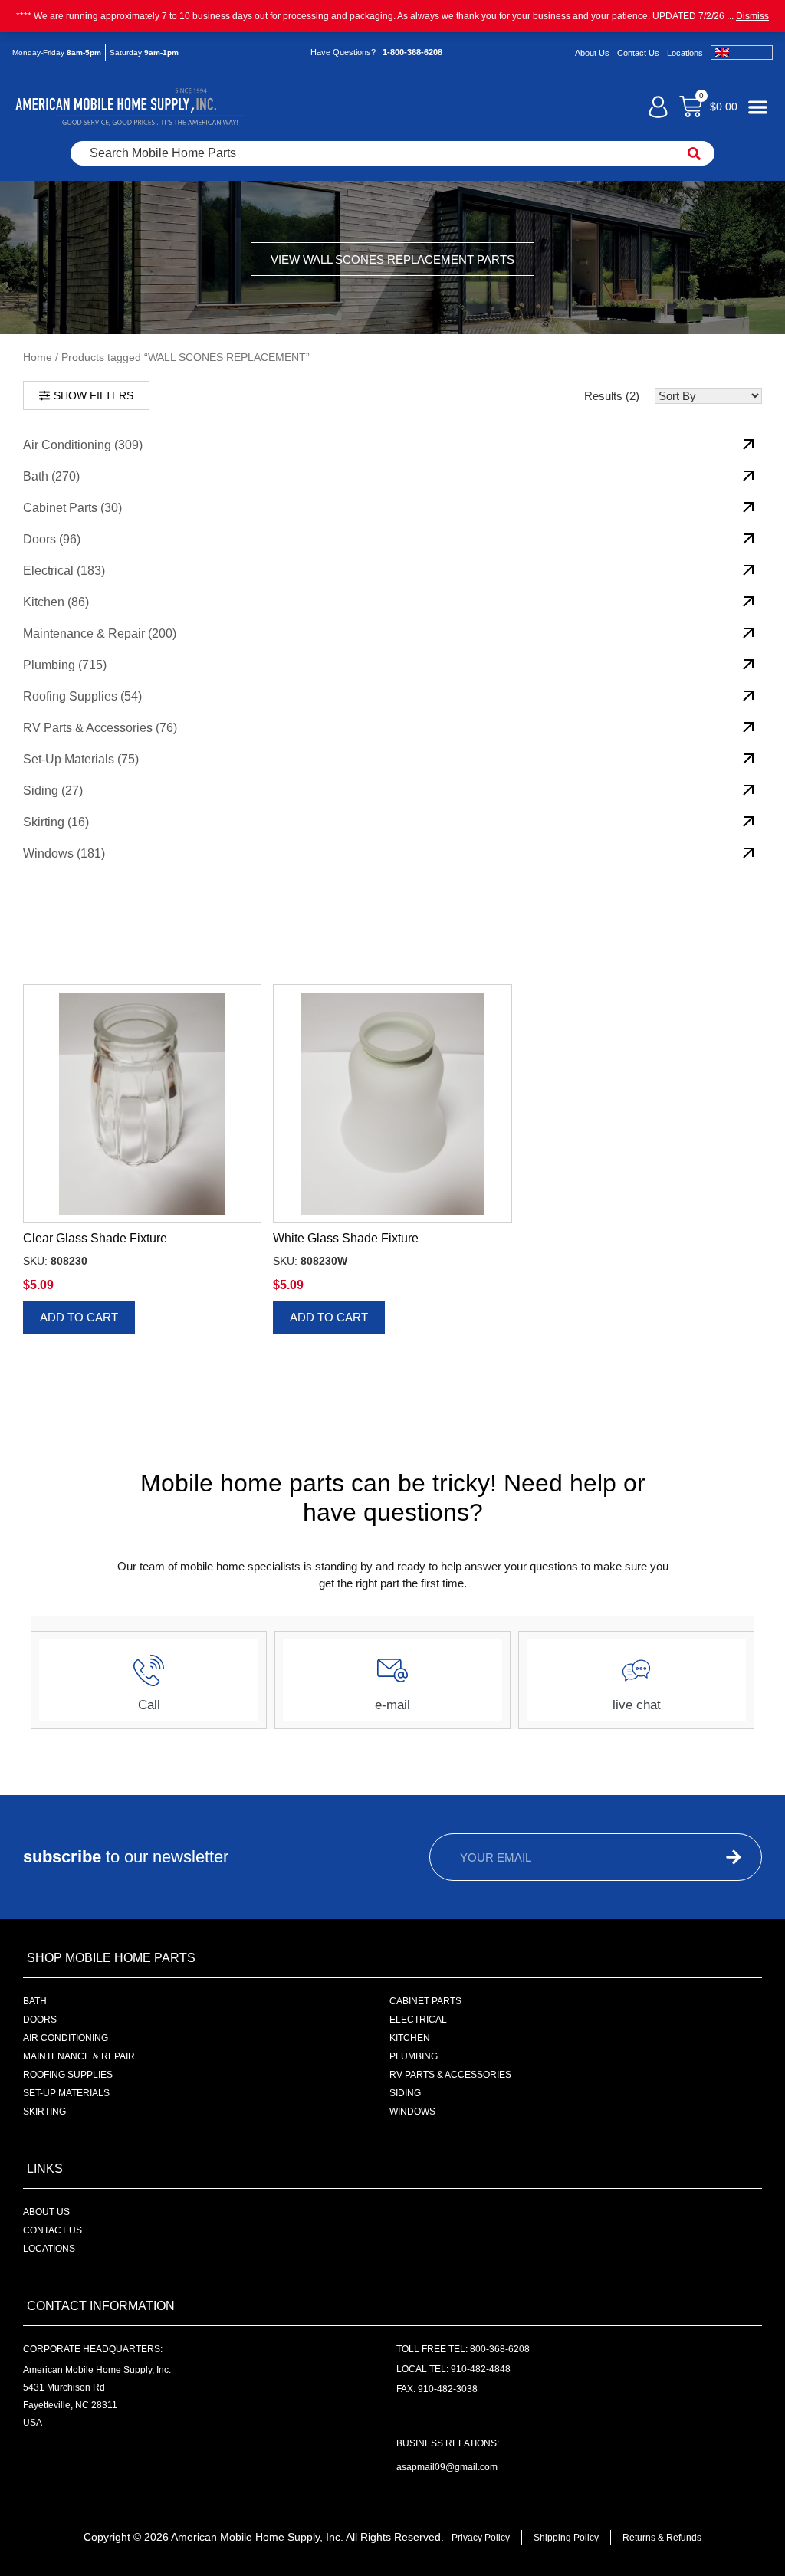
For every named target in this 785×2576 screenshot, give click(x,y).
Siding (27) (53, 791)
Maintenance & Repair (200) (100, 633)
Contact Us (638, 53)
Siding (405, 2093)
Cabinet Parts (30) (72, 508)
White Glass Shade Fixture (346, 1238)
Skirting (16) (56, 822)
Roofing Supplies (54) (82, 696)
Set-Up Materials (66, 2093)
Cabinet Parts (425, 2001)
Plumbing (414, 2056)
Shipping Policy (566, 2538)
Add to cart (79, 1317)
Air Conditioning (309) (83, 445)
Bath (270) (51, 476)
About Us (592, 53)
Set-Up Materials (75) (81, 759)
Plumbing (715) (65, 665)
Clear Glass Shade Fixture (95, 1238)
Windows (412, 2112)
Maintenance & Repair (79, 2056)
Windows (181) (64, 853)
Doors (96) (52, 539)
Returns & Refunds (662, 2538)
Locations (685, 53)
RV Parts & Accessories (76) (100, 728)
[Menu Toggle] (758, 107)
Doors (40, 2020)
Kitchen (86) (56, 602)
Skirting (44, 2112)
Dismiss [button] (752, 16)
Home (38, 358)
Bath (35, 2001)
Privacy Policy (481, 2538)
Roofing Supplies (68, 2075)
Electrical (418, 2020)
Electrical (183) (64, 571)
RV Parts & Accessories (450, 2075)
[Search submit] (694, 153)
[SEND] (716, 1857)
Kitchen (410, 2038)
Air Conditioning (66, 2038)
